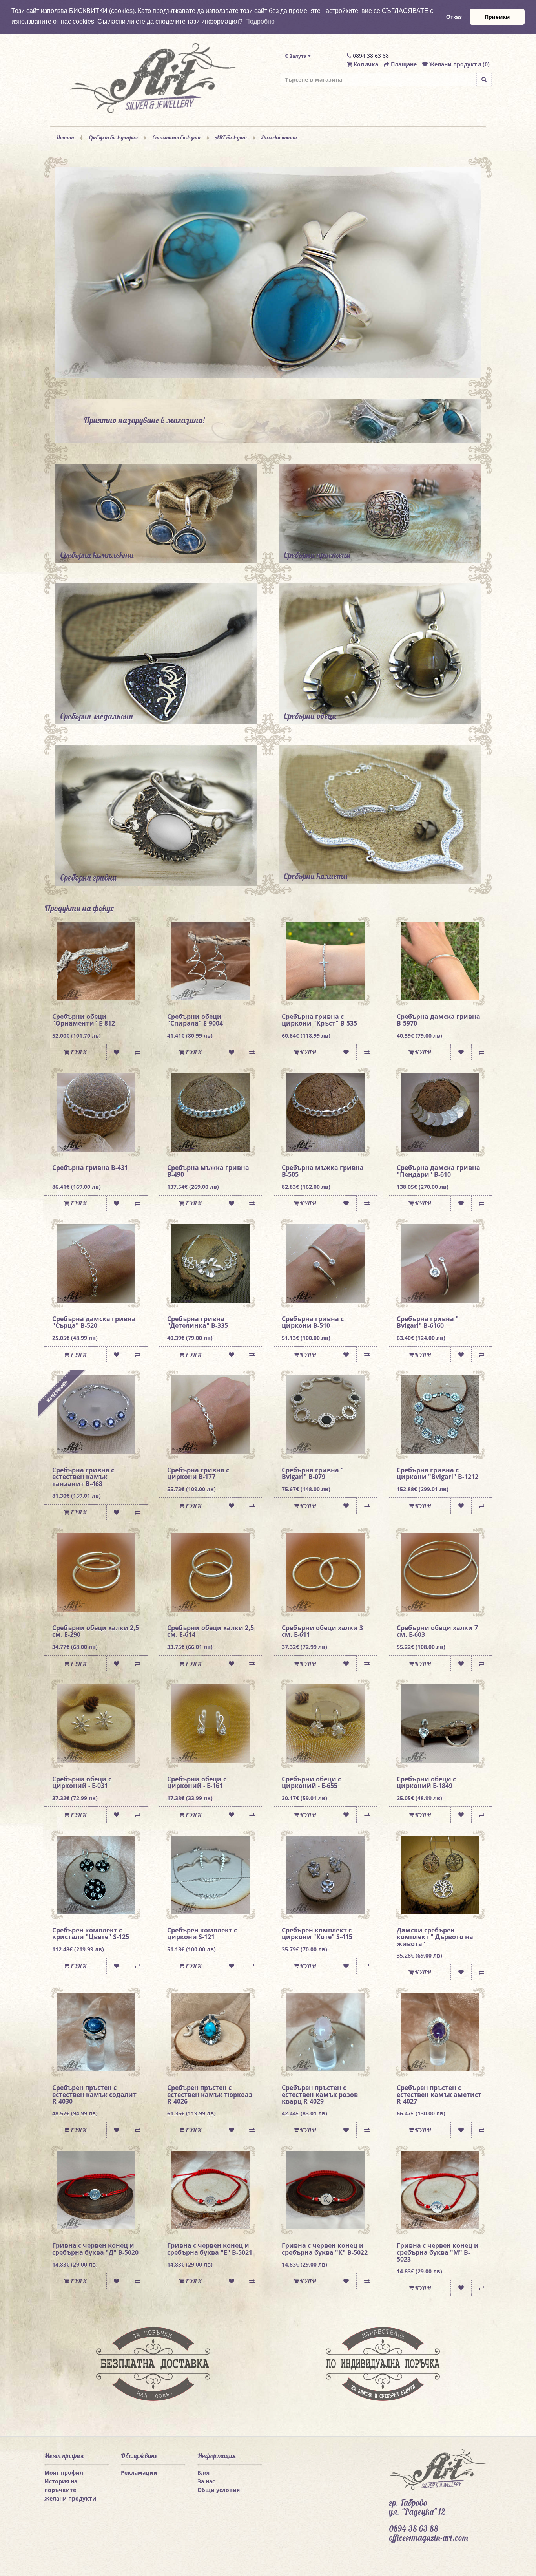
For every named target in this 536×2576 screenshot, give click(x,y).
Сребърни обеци (310, 716)
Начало (65, 137)
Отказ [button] (454, 17)
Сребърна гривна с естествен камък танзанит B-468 (83, 1477)
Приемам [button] (497, 17)
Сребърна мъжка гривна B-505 (323, 1171)
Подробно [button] (260, 21)
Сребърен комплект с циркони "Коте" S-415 (317, 1934)
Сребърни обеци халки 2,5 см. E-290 (96, 1631)
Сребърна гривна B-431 (90, 1168)
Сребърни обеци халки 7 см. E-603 (437, 1631)
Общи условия (219, 2490)
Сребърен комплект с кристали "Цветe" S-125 (91, 1934)
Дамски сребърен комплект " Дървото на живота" (435, 1937)
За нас (206, 2481)
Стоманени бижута (176, 137)
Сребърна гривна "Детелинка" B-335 (198, 1322)
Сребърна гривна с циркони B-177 (198, 1474)
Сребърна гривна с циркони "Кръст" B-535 (319, 1020)
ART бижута (231, 137)
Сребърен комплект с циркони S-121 (202, 1934)
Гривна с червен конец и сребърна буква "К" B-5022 (325, 2249)
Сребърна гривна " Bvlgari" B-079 (313, 1474)
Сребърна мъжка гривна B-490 (208, 1171)
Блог (204, 2473)
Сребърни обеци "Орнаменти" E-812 (84, 1020)
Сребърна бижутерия (113, 137)
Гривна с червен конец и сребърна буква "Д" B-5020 (95, 2249)
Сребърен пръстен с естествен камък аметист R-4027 (439, 2094)
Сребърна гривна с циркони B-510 (313, 1322)
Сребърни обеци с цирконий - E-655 (311, 1783)
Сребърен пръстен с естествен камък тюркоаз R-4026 (210, 2094)
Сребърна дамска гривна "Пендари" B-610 (438, 1171)
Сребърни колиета (315, 876)
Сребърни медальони (97, 716)
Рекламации (139, 2473)
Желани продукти (70, 2498)
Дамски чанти (279, 137)
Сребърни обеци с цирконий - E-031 (82, 1783)
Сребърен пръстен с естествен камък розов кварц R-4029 (320, 2094)
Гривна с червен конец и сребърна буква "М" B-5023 (438, 2252)
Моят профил (64, 2473)
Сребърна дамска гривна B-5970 (438, 1020)
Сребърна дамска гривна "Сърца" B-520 (94, 1322)
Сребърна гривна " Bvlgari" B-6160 (428, 1322)
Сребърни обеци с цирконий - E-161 (197, 1783)
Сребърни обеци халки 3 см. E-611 (322, 1631)
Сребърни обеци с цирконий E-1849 (426, 1783)
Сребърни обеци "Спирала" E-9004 (195, 1020)
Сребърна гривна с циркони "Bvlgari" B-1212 (438, 1474)
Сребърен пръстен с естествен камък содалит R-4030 (94, 2094)
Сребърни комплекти (97, 555)
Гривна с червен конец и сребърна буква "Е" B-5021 (210, 2249)
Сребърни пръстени (317, 555)
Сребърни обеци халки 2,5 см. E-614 (211, 1631)
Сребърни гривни (88, 878)
